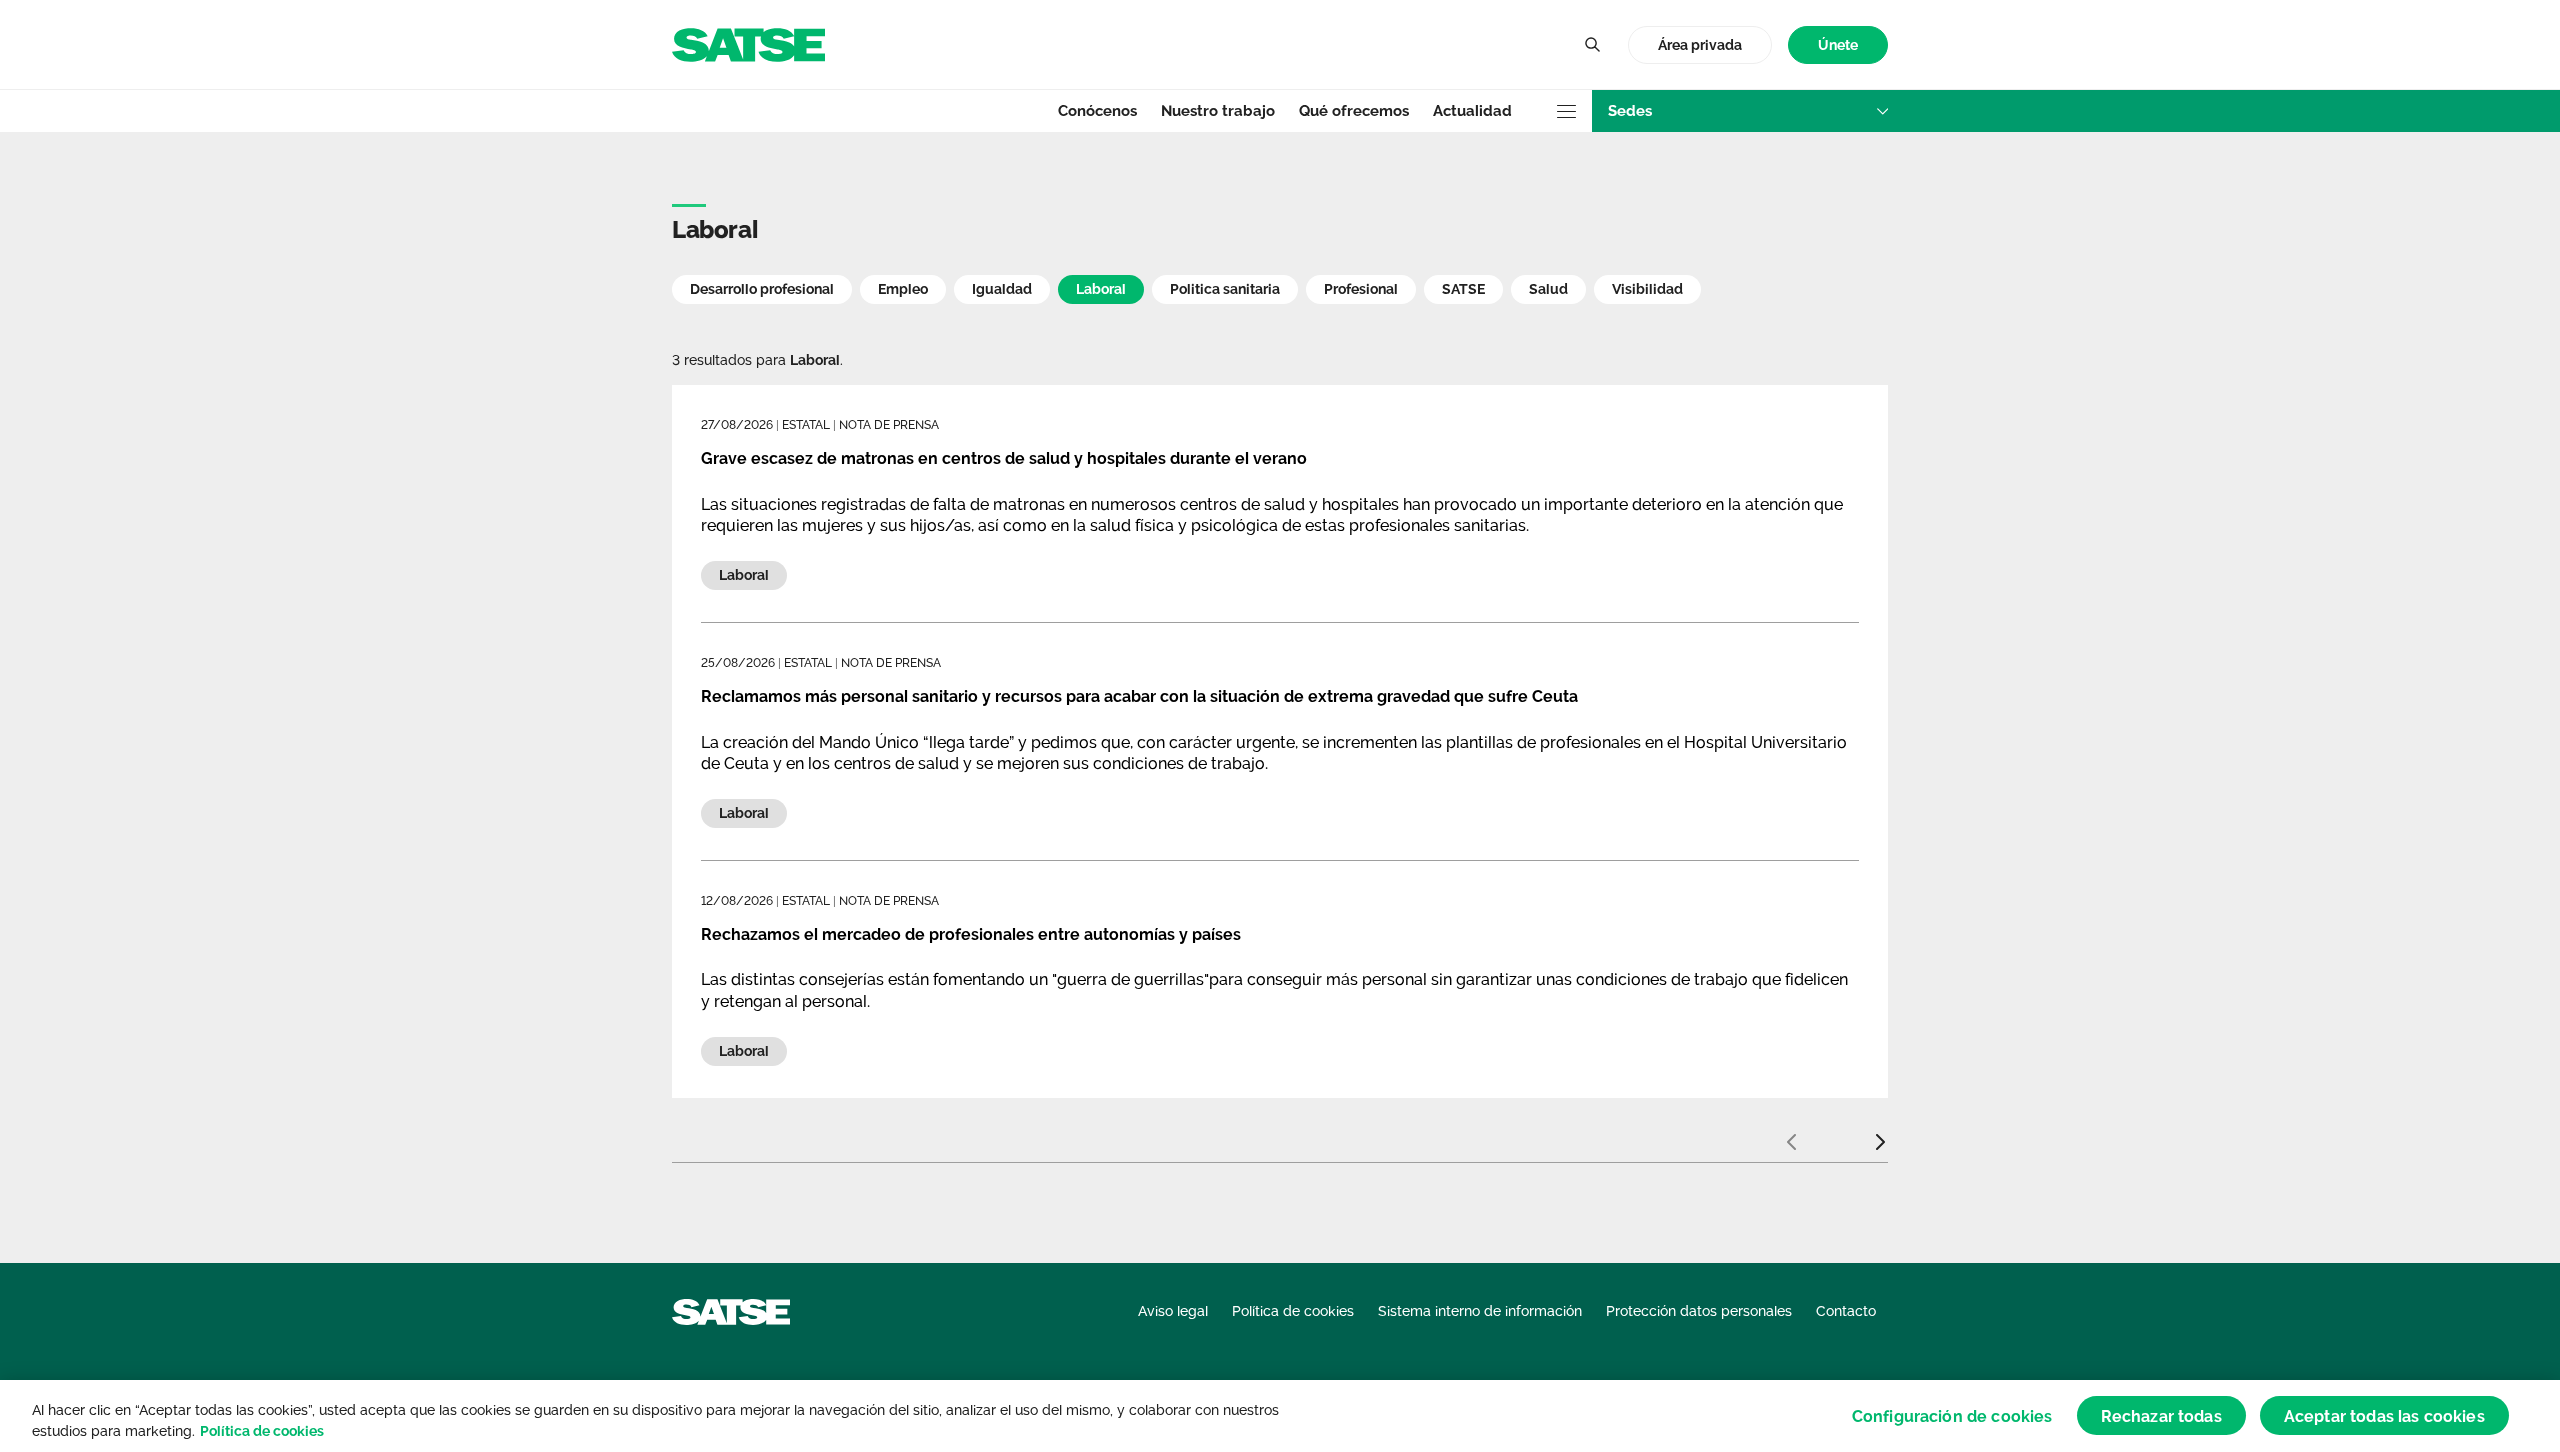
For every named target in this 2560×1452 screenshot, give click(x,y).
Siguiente (1880, 1134)
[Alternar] (1592, 45)
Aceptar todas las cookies (2384, 1415)
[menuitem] (1838, 45)
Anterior (1791, 1134)
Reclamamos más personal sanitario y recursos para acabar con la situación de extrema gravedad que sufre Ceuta (1139, 696)
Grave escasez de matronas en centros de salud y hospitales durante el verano (1004, 458)
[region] (1280, 1416)
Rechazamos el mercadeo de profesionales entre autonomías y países (971, 934)
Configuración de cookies (1952, 1415)
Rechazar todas (2161, 1415)
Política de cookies (262, 1431)
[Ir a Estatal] (748, 43)
